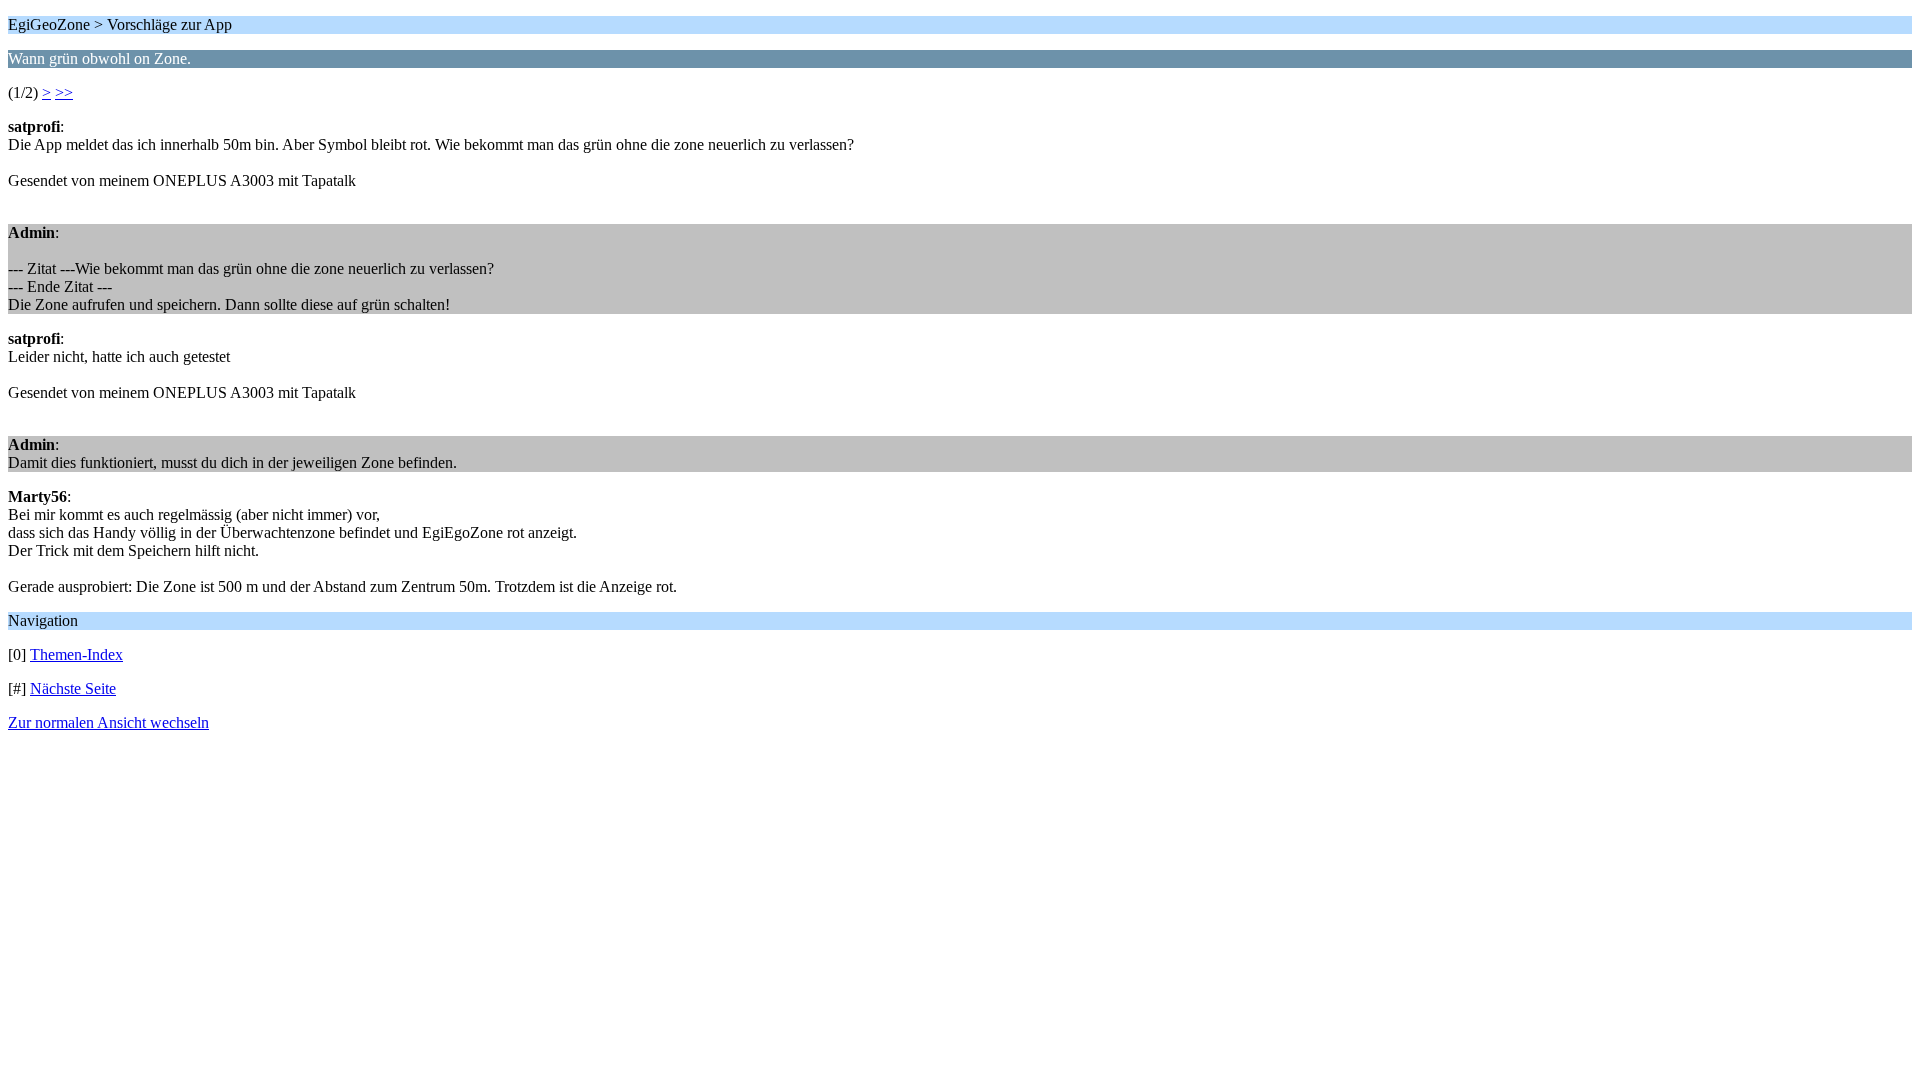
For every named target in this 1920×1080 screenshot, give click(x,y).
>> (64, 92)
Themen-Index (76, 654)
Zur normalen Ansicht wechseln (108, 722)
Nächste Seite (73, 688)
